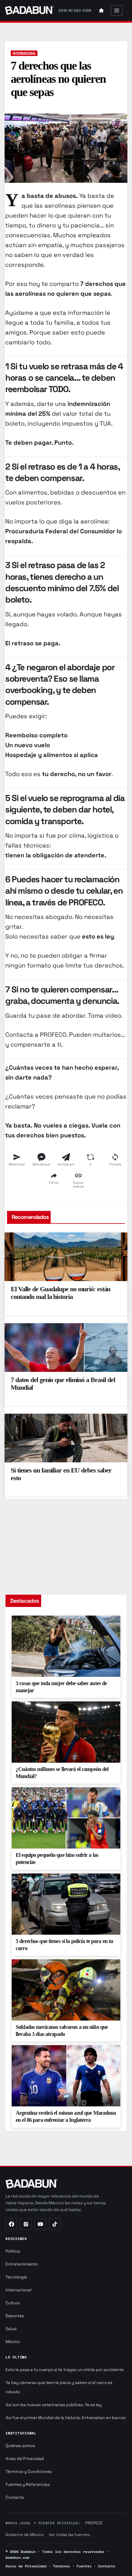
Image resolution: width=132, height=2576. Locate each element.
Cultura (13, 2303)
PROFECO (94, 2523)
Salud (11, 2329)
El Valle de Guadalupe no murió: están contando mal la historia (60, 1293)
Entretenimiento (22, 2264)
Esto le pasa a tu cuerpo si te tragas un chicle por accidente (65, 2370)
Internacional (24, 53)
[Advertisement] (66, 1544)
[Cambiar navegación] (117, 10)
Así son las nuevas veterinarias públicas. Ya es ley (54, 2405)
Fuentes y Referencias (28, 2484)
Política (13, 2251)
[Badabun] (11, 2224)
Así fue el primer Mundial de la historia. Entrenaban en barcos (66, 2418)
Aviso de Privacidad (25, 2459)
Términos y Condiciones (29, 2472)
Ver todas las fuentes (69, 2535)
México (13, 2342)
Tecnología (16, 2277)
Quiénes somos (20, 2446)
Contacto (15, 2497)
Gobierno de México (25, 2535)
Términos (61, 2566)
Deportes (15, 2316)
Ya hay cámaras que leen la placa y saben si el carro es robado (59, 2387)
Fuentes (84, 2566)
